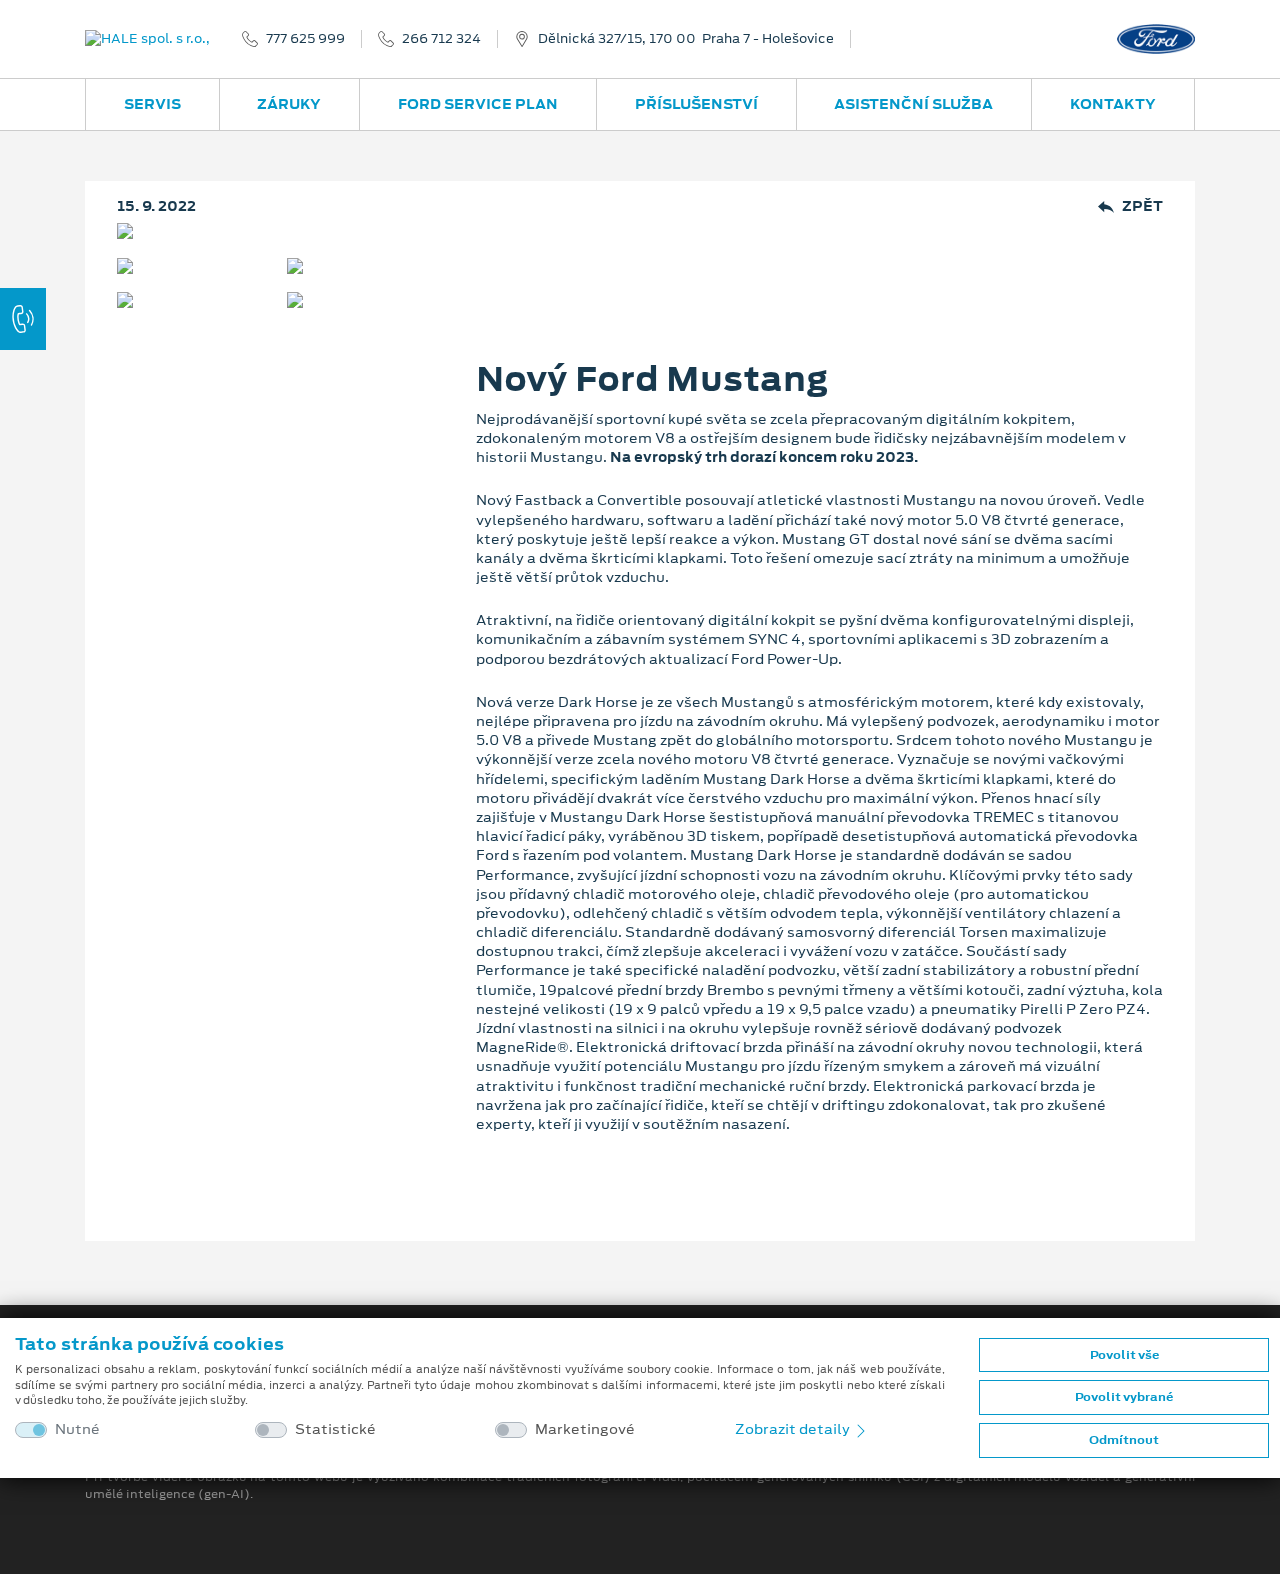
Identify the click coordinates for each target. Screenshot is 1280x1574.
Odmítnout (1124, 1440)
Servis (152, 104)
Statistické (335, 1429)
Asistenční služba (913, 104)
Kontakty (1113, 104)
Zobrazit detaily (794, 1429)
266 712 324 (441, 39)
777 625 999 (305, 39)
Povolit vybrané (1124, 1397)
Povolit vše (1124, 1355)
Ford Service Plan (478, 104)
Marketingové (585, 1429)
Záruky (289, 104)
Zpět (1142, 206)
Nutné (77, 1429)
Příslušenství (696, 104)
